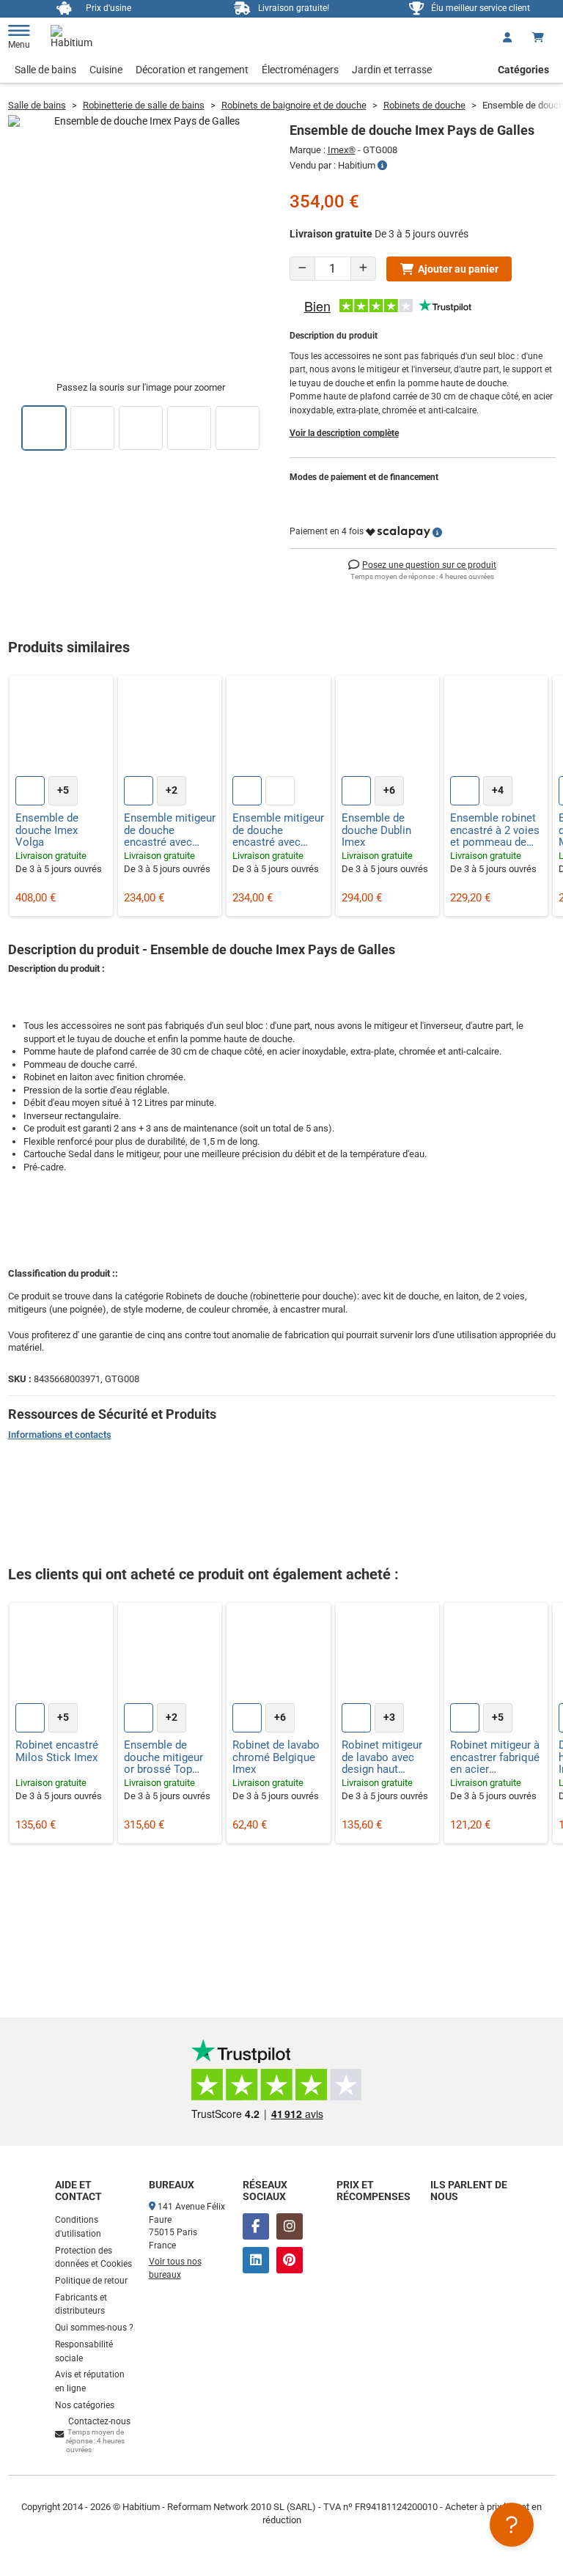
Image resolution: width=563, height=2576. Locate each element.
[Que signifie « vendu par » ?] (382, 166)
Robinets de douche (424, 105)
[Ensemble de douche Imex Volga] (61, 727)
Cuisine (106, 70)
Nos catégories (85, 2405)
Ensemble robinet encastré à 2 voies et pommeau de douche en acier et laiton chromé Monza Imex (495, 830)
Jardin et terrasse (392, 70)
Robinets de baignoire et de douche (294, 105)
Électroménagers (300, 70)
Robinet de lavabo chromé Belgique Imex (276, 1757)
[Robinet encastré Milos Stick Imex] (61, 1654)
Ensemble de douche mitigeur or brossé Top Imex (163, 1757)
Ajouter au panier (458, 269)
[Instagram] (290, 2226)
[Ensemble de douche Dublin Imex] (387, 727)
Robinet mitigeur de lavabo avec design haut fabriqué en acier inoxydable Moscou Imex (383, 1757)
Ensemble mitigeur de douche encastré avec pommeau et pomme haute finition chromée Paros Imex (278, 830)
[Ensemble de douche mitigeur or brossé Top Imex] (170, 1654)
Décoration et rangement (192, 70)
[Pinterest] (290, 2260)
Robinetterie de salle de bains (144, 105)
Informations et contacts (60, 1435)
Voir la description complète (344, 433)
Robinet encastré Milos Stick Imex (57, 1751)
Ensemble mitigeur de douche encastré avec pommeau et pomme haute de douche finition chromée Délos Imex (170, 830)
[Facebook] (256, 2226)
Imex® (342, 150)
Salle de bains (45, 70)
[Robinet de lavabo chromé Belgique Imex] (278, 1654)
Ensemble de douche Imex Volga (47, 830)
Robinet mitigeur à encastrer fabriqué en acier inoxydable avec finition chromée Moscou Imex (495, 1757)
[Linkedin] (256, 2260)
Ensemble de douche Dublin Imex (376, 830)
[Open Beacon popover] (512, 2525)
